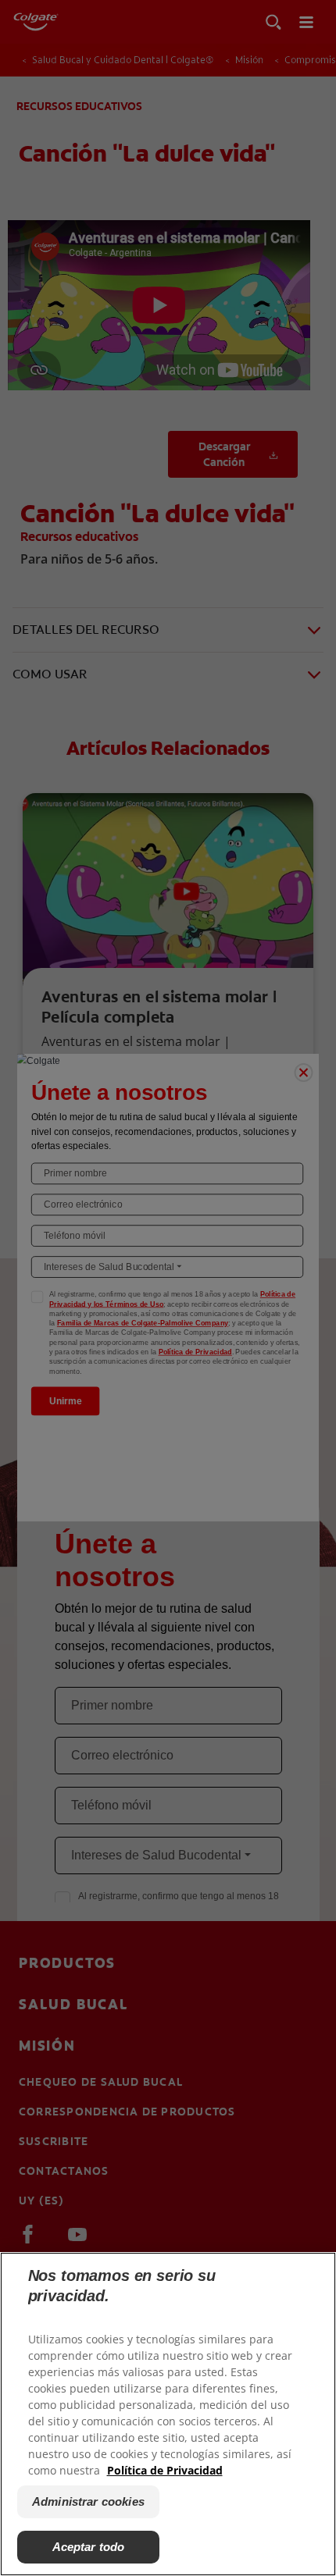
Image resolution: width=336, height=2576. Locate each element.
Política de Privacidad (165, 2470)
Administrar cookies (88, 2501)
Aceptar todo (89, 2547)
